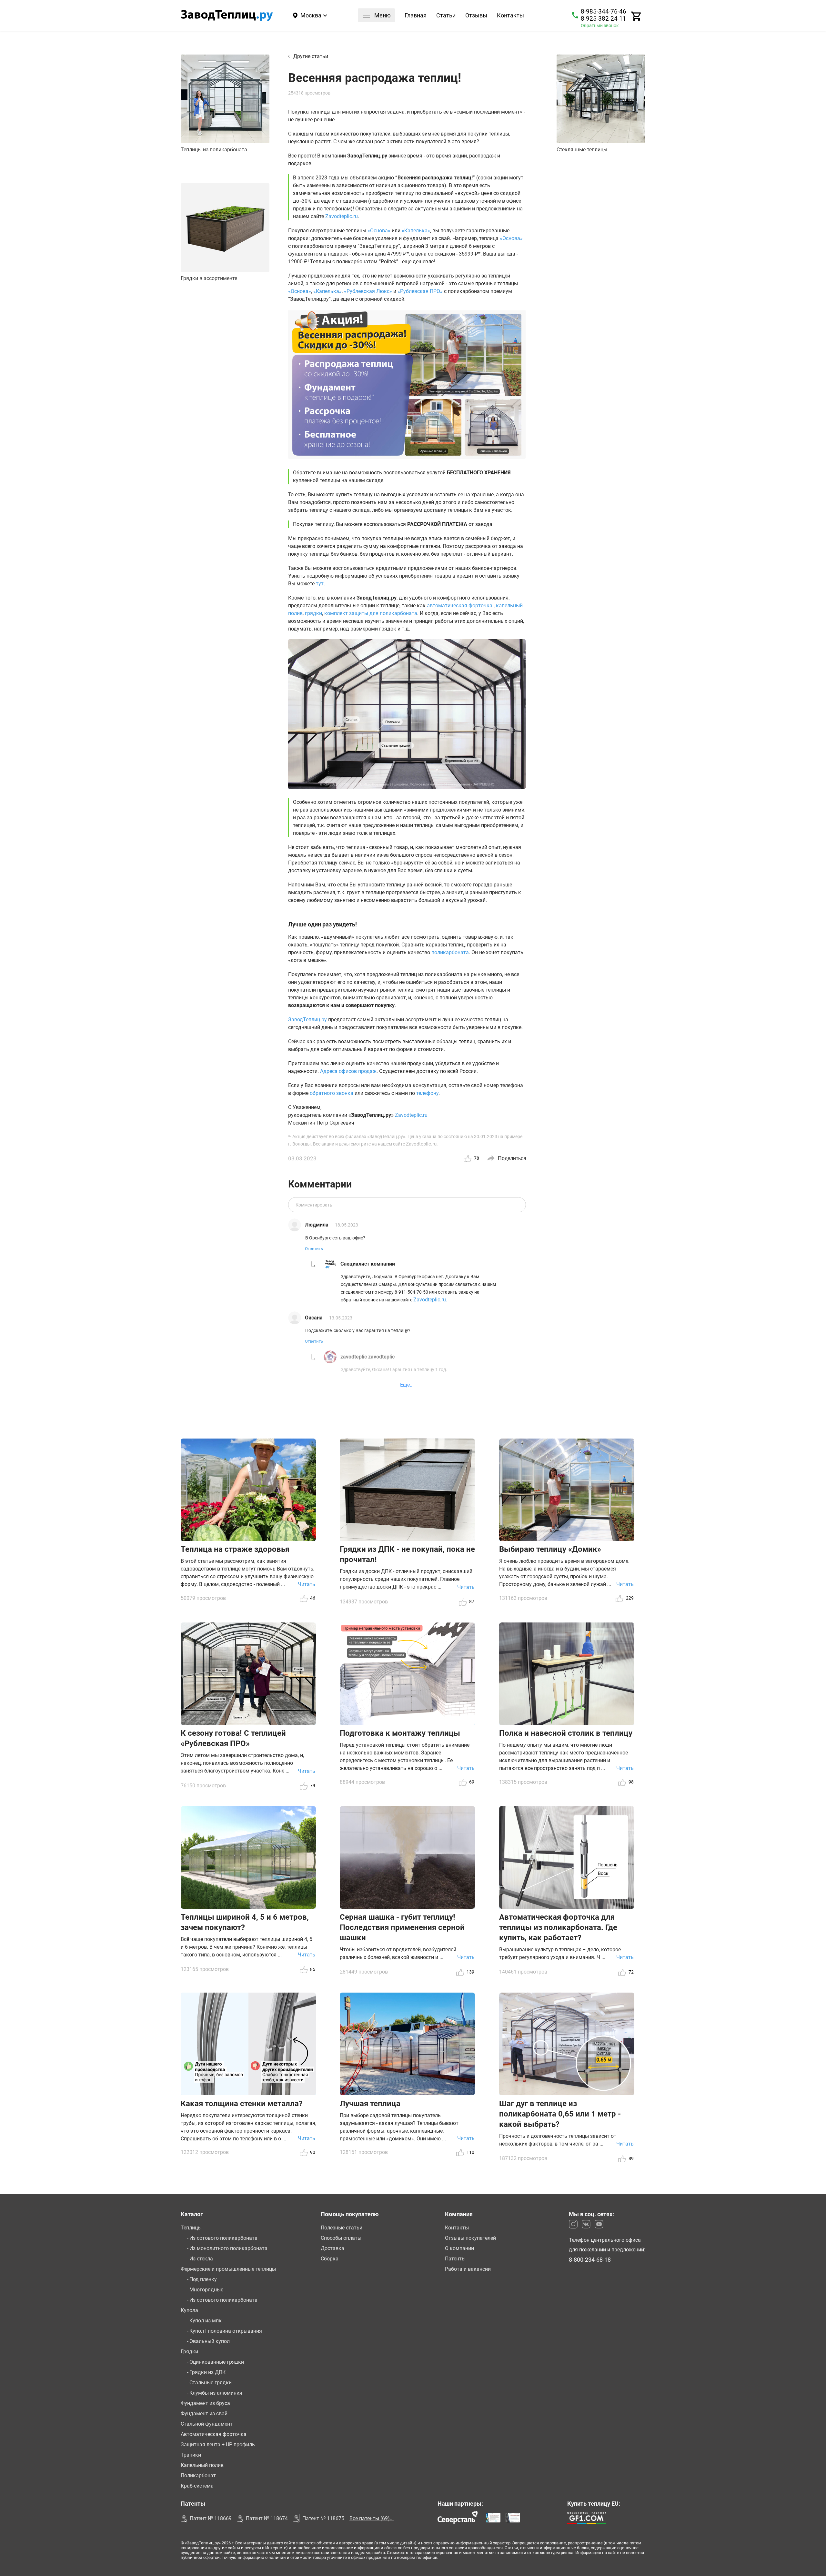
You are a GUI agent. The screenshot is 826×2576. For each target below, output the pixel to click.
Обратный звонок (600, 25)
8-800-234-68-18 (590, 2260)
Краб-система (197, 2486)
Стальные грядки (211, 2383)
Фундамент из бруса (205, 2403)
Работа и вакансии (468, 2269)
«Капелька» (416, 231)
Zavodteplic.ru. (430, 1300)
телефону (427, 1093)
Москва (311, 15)
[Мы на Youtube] (599, 2224)
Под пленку (203, 2279)
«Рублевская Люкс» (368, 291)
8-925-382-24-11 (604, 19)
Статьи (446, 16)
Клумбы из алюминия (216, 2393)
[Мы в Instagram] (573, 2224)
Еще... (407, 1385)
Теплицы (191, 2228)
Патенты (455, 2259)
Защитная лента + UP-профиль (218, 2445)
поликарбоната (450, 952)
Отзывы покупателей (470, 2238)
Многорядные (206, 2290)
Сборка (330, 2259)
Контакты (510, 16)
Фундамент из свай (204, 2414)
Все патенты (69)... (372, 2518)
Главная (416, 16)
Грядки (189, 2352)
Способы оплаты (341, 2238)
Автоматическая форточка (214, 2434)
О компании (459, 2248)
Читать (307, 1584)
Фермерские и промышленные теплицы (228, 2269)
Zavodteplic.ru (342, 216)
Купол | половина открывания (226, 2331)
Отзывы (476, 16)
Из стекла (201, 2259)
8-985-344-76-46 (604, 12)
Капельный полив (202, 2465)
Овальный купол (210, 2341)
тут (320, 584)
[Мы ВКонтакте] (586, 2224)
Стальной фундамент (207, 2424)
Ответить (314, 1249)
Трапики (191, 2455)
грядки (313, 613)
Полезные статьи (342, 2228)
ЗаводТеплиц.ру (307, 1020)
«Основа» (379, 231)
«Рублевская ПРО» (420, 291)
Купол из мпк (206, 2321)
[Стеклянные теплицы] (601, 99)
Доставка (332, 2248)
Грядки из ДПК (207, 2372)
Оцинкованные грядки (217, 2362)
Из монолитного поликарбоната (228, 2248)
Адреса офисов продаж (348, 1071)
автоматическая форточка (460, 606)
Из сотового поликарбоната (223, 2238)
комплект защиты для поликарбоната (371, 613)
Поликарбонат (198, 2476)
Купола (189, 2310)
